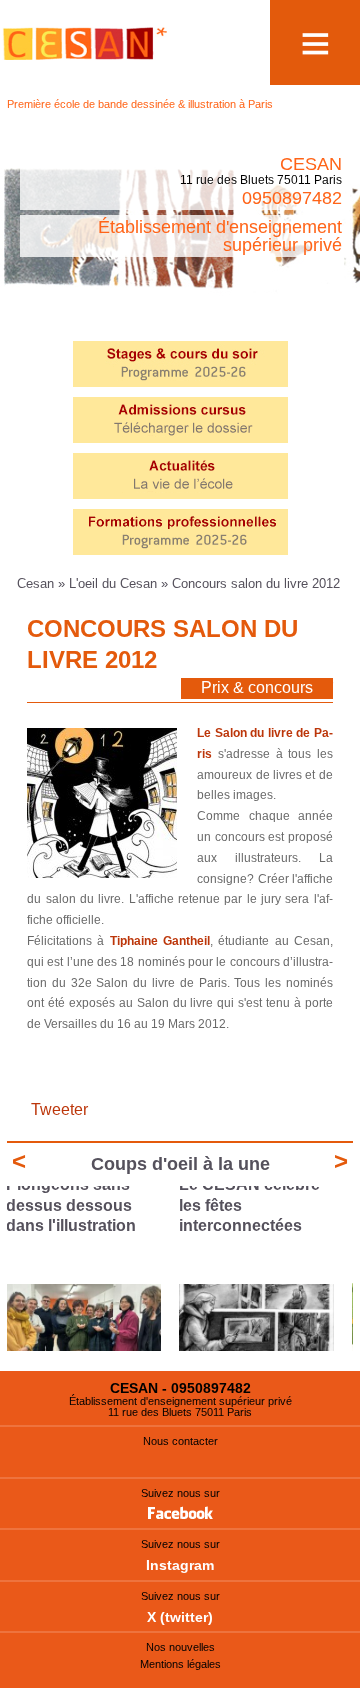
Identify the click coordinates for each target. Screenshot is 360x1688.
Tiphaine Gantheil (160, 941)
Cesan (37, 583)
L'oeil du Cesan (113, 583)
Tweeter (59, 1109)
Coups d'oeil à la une (180, 1164)
